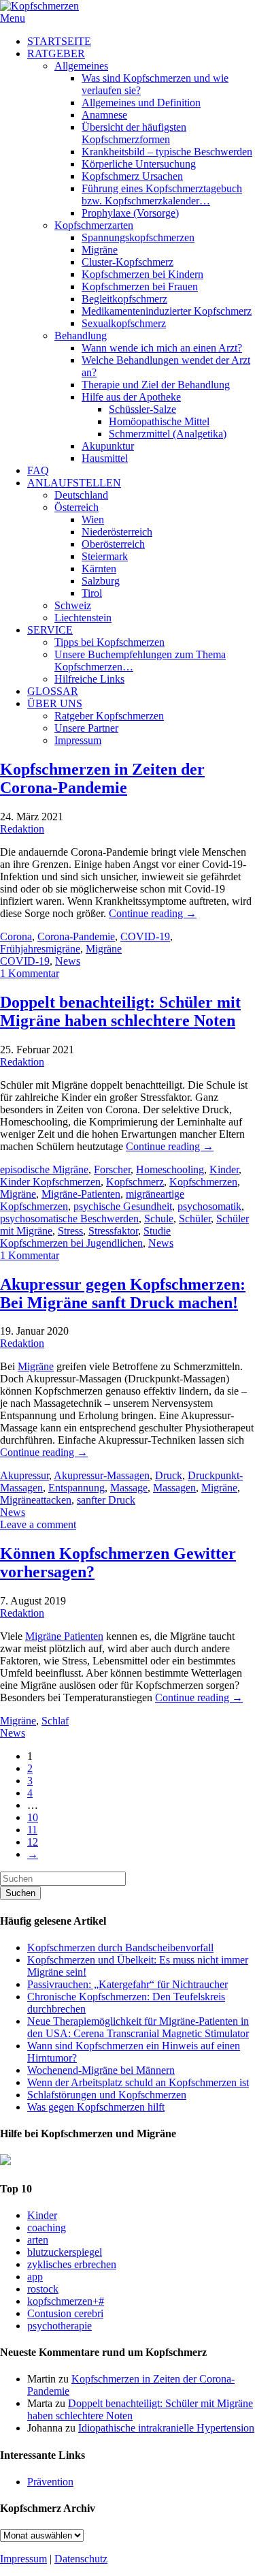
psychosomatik (209, 1206)
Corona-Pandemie (76, 936)
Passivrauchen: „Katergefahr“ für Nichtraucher (128, 1984)
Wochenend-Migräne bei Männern (101, 2070)
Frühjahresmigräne (40, 949)
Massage (129, 1488)
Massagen (174, 1488)
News (68, 961)
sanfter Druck (106, 1500)
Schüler (195, 1219)
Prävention (50, 2482)
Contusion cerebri (65, 2313)
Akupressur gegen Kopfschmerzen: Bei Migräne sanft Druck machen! (123, 1293)
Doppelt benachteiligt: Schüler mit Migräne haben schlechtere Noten (120, 1011)
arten (38, 2240)
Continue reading (153, 913)
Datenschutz (81, 2559)
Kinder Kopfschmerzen (50, 1182)
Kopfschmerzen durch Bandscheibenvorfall (120, 1947)
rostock (43, 2289)
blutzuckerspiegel (65, 2252)
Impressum (23, 2559)
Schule (159, 1219)
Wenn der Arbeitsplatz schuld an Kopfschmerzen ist (138, 2082)
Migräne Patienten (64, 1636)
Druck (169, 1475)
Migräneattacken (36, 1500)
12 (33, 1842)
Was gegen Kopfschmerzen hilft (96, 2107)
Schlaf (55, 1721)
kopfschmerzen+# (66, 2301)
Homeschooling (170, 1169)
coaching (47, 2228)
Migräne (104, 949)
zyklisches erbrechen (72, 2264)
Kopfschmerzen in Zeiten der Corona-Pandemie (102, 778)
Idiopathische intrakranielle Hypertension (166, 2428)
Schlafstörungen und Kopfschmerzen (107, 2095)
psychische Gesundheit (123, 1206)
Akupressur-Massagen (102, 1475)
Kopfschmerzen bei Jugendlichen (71, 1243)
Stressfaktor (113, 1231)
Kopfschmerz (135, 1182)
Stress (70, 1231)
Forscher (112, 1169)
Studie (157, 1231)
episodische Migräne (44, 1169)
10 (33, 1817)
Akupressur (24, 1475)
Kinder (224, 1169)
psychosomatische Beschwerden (69, 1219)
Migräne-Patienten (81, 1194)
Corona (16, 936)
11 (32, 1830)
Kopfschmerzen (203, 1182)
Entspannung (76, 1488)
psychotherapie (60, 2326)
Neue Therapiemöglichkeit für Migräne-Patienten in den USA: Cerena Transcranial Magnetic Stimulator (138, 2027)
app (35, 2277)
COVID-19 (145, 936)
